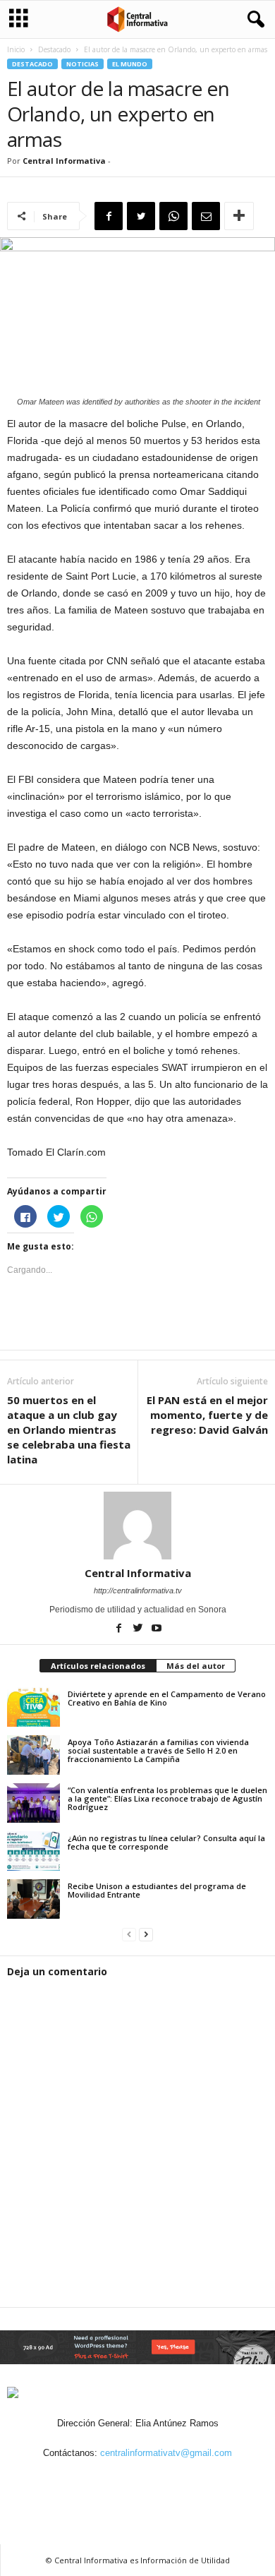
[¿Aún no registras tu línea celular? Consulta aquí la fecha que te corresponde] (33, 1851)
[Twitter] (139, 1629)
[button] (253, 20)
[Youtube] (157, 1629)
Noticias (82, 64)
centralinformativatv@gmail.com (166, 2453)
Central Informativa (64, 161)
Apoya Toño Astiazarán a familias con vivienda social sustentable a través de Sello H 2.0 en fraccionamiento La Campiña (158, 1750)
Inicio (16, 49)
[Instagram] (123, 2480)
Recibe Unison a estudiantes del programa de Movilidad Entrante (157, 1890)
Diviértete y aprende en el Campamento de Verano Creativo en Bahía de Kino (167, 1698)
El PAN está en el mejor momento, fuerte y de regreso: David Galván (207, 1415)
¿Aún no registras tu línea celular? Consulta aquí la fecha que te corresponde (166, 1842)
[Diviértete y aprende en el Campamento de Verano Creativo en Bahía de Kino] (33, 1707)
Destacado (54, 49)
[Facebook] (120, 1629)
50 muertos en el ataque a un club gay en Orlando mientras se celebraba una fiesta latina (69, 1430)
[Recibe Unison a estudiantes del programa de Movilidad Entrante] (33, 1899)
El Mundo (130, 64)
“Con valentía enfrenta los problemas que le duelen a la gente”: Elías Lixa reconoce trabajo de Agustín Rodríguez (167, 1798)
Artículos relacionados (98, 1666)
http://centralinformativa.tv (138, 1590)
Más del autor (196, 1666)
